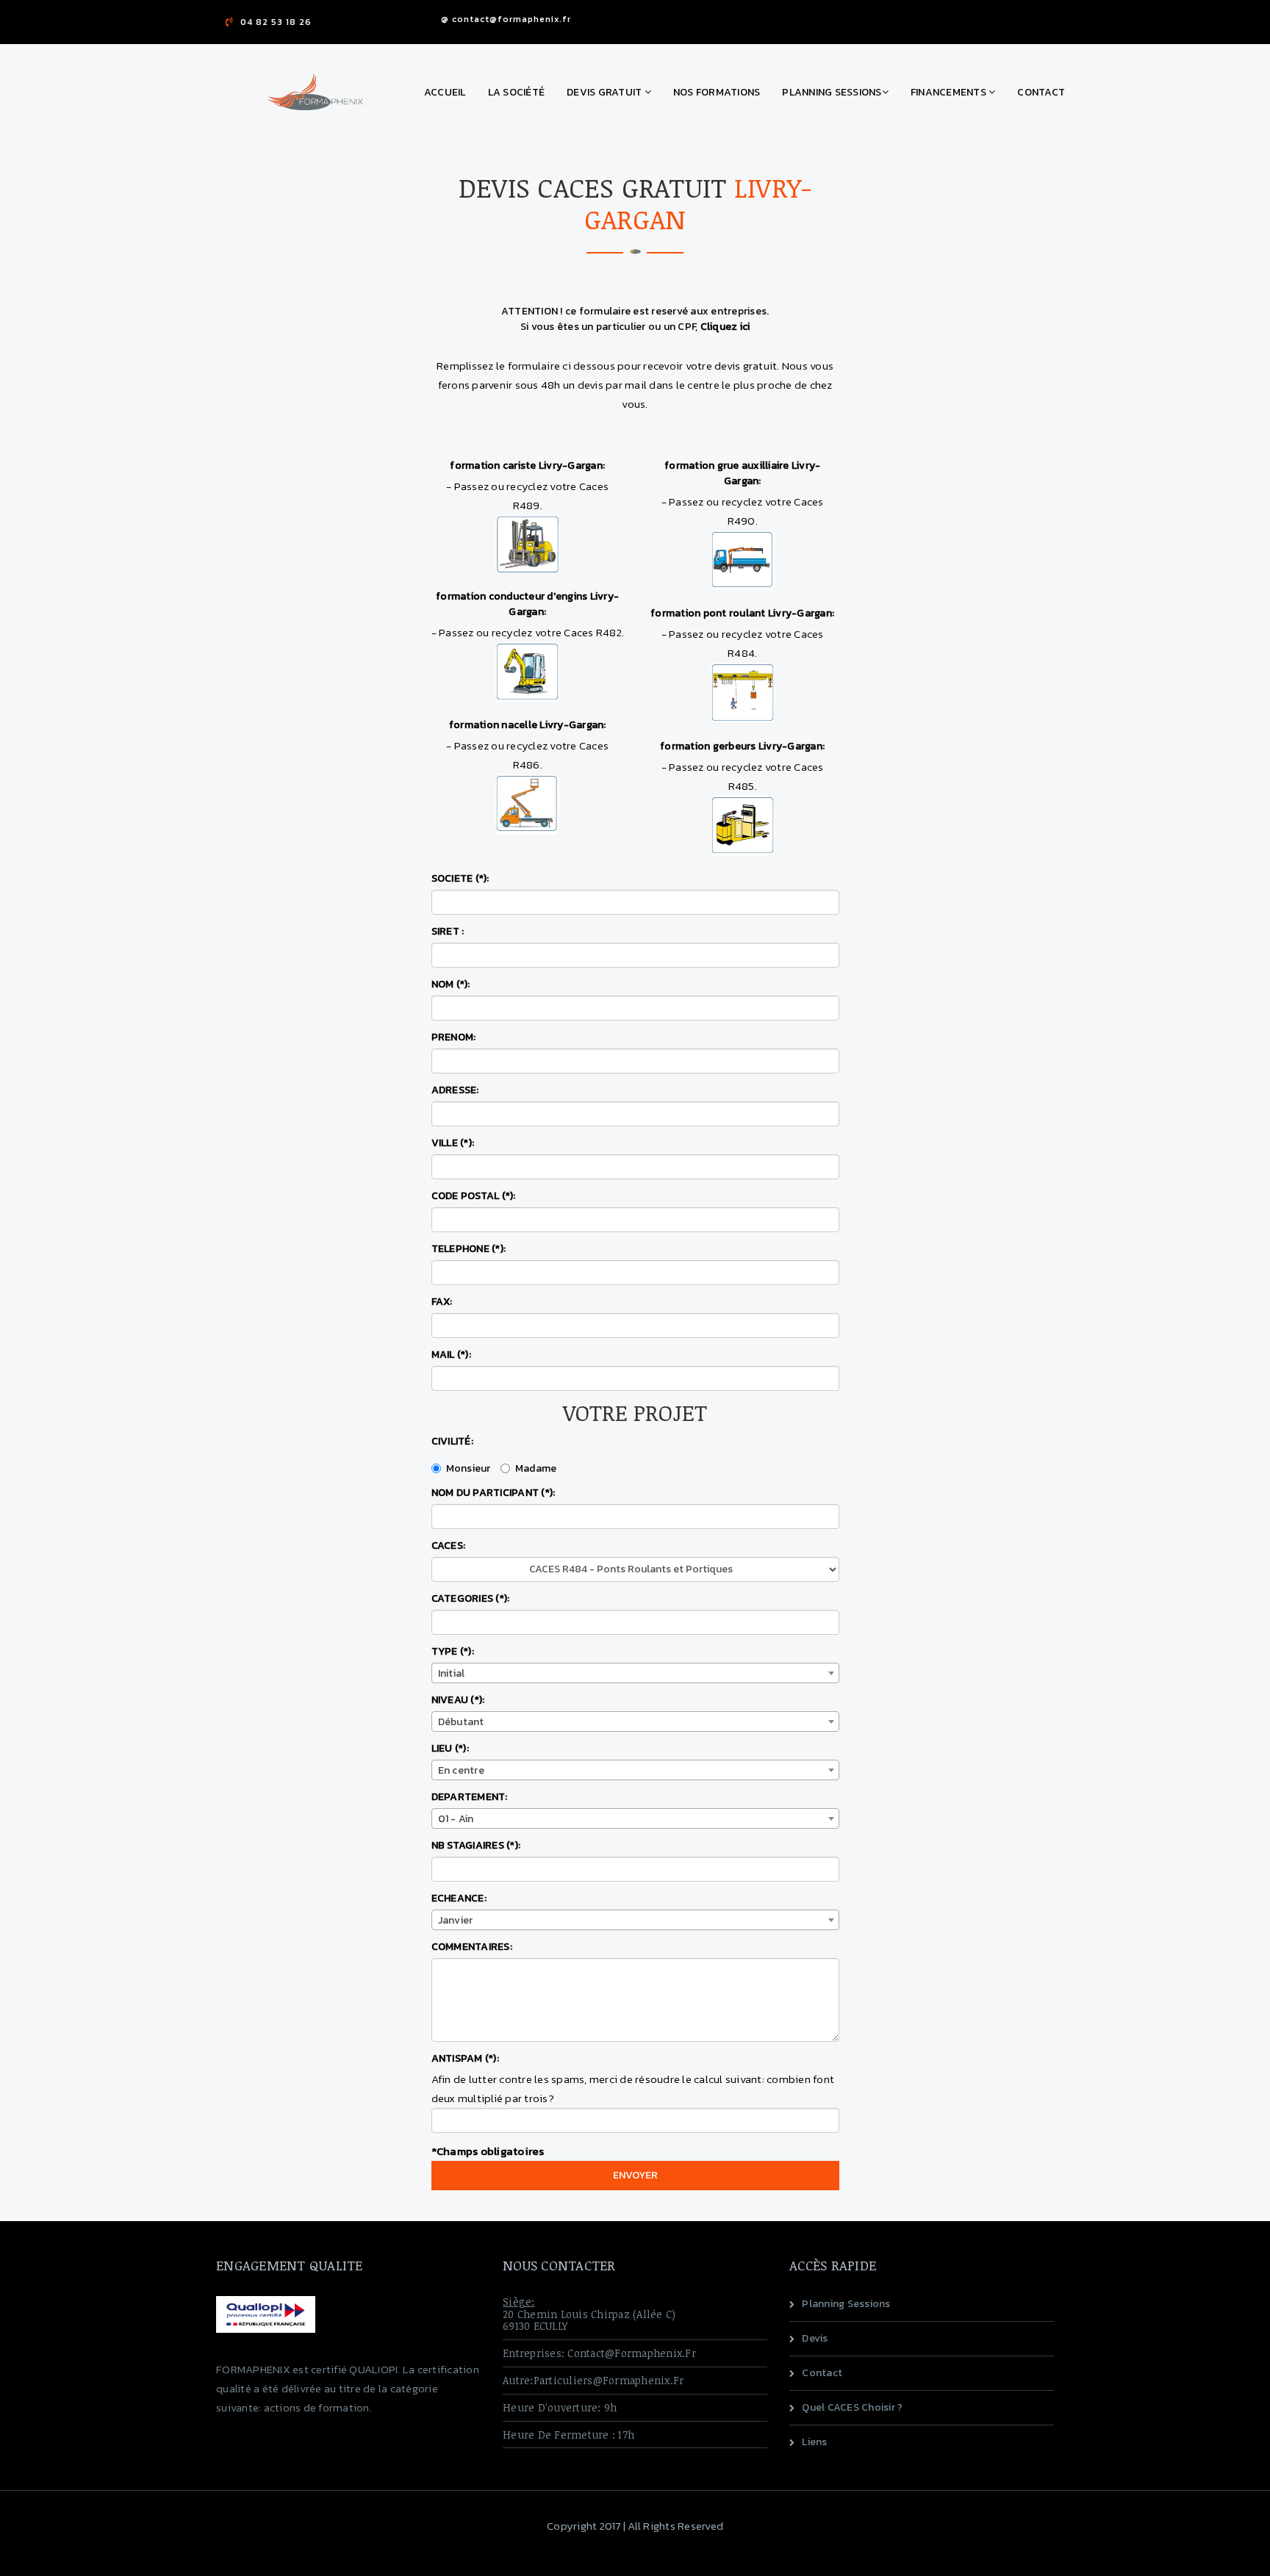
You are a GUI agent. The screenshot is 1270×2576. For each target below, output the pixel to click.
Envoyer (635, 2175)
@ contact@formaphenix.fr (506, 19)
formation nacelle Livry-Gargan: (528, 725)
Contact (1041, 92)
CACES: (449, 1546)
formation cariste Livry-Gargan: (527, 465)
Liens (814, 2442)
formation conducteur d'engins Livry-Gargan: (527, 604)
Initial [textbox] (452, 1673)
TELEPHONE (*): (469, 1249)
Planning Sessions (832, 92)
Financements (950, 92)
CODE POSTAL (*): (474, 1196)
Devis (815, 2338)
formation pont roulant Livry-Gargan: (742, 613)
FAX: (442, 1302)
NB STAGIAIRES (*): (476, 1845)
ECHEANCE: (459, 1898)
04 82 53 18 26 (276, 22)
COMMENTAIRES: (472, 1947)
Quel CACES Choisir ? (852, 2407)
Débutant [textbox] (461, 1722)
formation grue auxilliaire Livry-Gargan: (742, 473)
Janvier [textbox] (456, 1920)
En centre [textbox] (461, 1770)
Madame (536, 1468)
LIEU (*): (450, 1748)
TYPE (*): (453, 1651)
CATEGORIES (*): (471, 1598)
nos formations (717, 92)
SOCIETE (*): (460, 878)
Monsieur (469, 1468)
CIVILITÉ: (452, 1441)
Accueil (445, 92)
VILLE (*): (453, 1143)
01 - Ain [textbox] (456, 1819)
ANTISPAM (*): (465, 2058)
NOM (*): (451, 984)
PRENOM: (454, 1037)
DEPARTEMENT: (470, 1797)
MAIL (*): (451, 1354)
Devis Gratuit (606, 92)
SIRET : (448, 931)
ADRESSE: (455, 1090)
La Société (517, 92)
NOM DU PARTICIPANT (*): (494, 1493)
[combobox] (635, 1673)
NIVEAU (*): (458, 1700)
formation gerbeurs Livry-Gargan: (742, 746)
